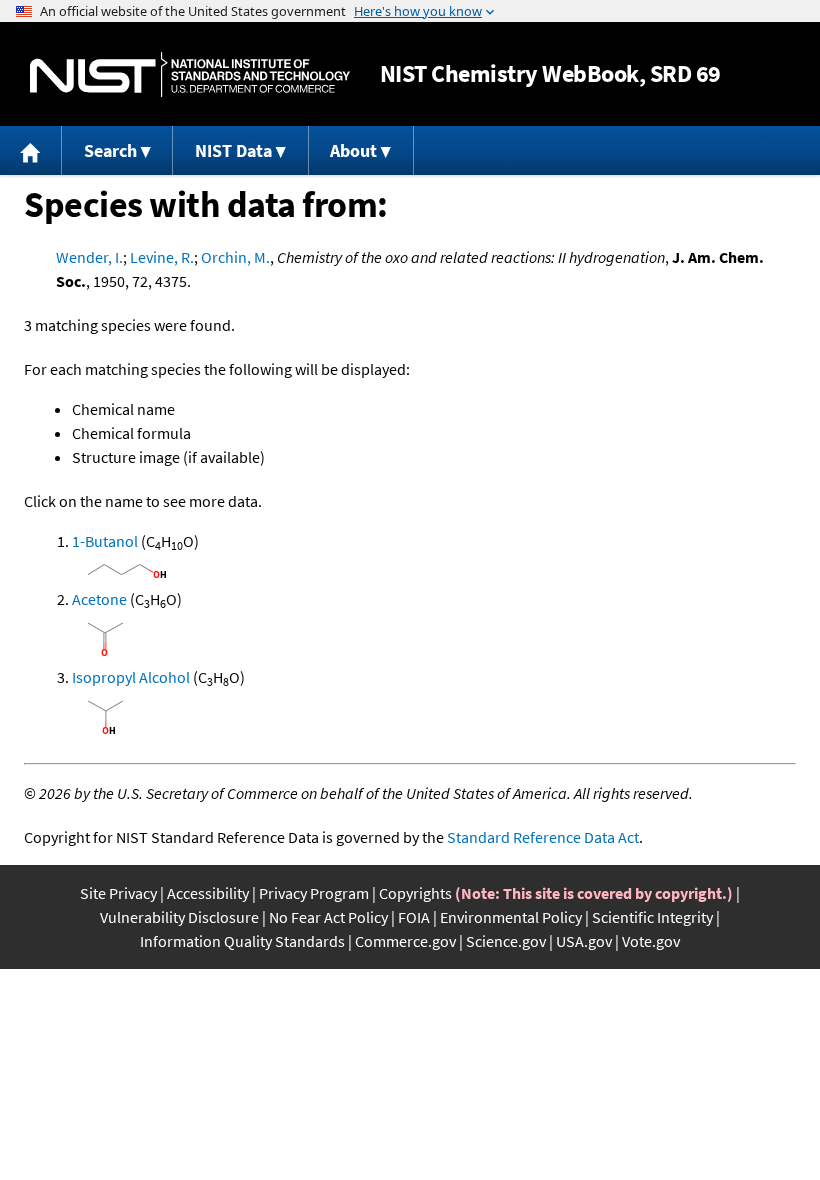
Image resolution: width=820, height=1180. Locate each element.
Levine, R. (162, 257)
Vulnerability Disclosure (179, 917)
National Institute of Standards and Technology (190, 74)
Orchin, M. (235, 257)
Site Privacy (118, 893)
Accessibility (208, 893)
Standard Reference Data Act (543, 837)
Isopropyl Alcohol (131, 677)
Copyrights (415, 893)
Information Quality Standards (242, 941)
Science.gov (506, 941)
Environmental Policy (511, 917)
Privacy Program (314, 893)
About (353, 150)
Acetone (99, 599)
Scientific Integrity (652, 917)
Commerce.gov (405, 941)
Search (110, 150)
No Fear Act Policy (328, 917)
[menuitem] (31, 150)
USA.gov (584, 941)
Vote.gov (651, 941)
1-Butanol (105, 541)
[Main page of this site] (31, 150)
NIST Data (233, 150)
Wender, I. (89, 257)
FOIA (414, 917)
